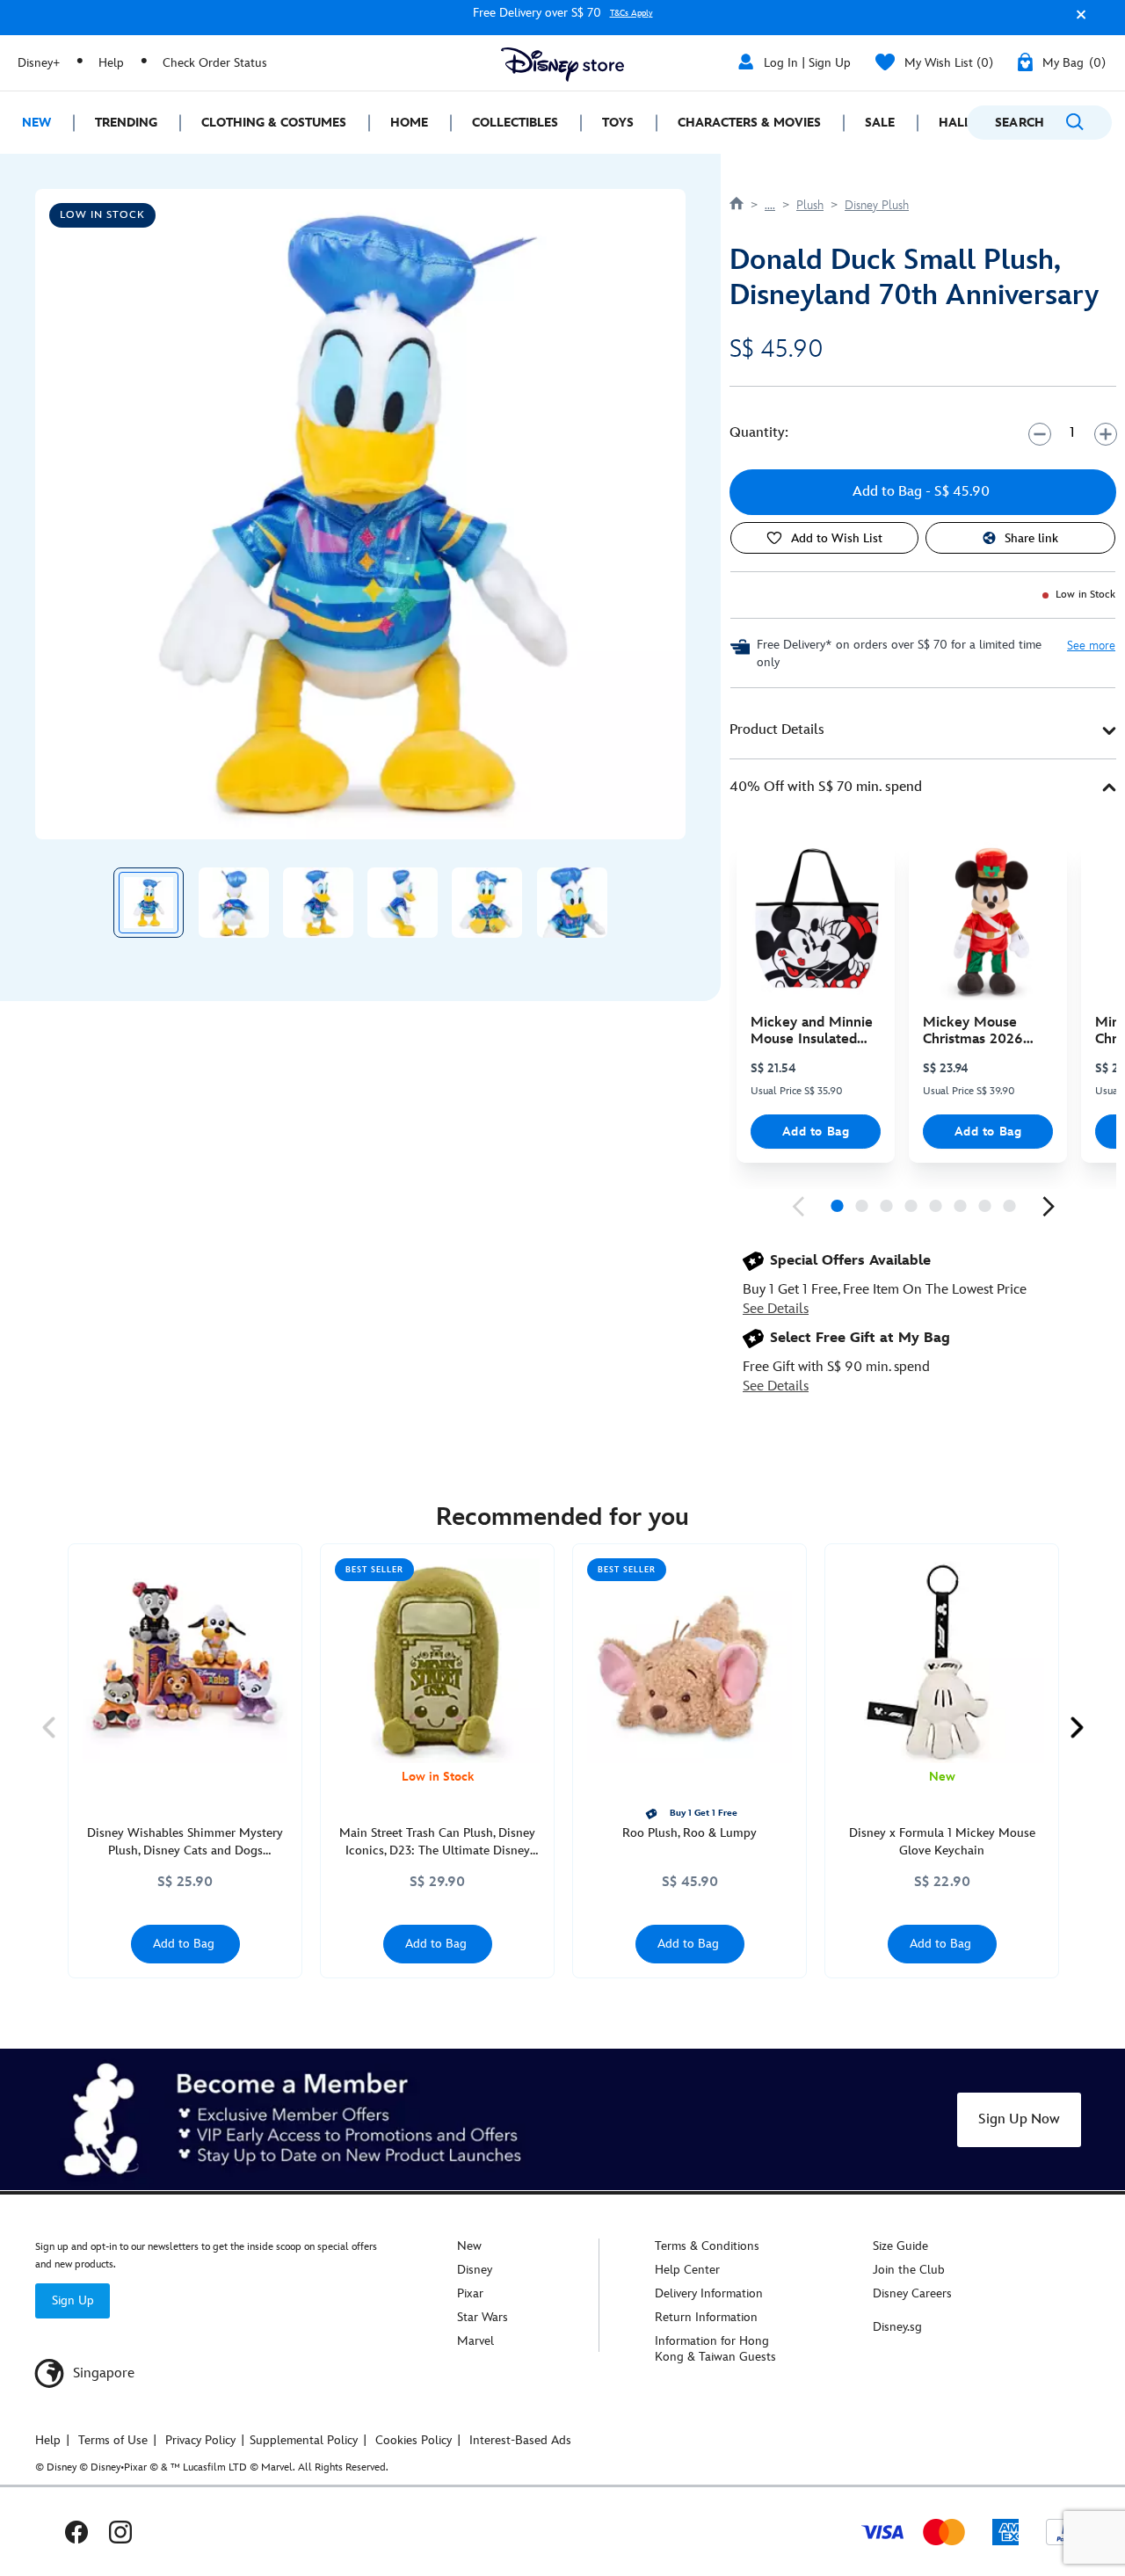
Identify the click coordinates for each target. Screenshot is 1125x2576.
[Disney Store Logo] (562, 65)
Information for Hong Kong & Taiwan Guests (715, 2349)
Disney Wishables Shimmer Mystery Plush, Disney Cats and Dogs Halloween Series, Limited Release (185, 1843)
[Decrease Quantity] (1039, 434)
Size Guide (900, 2246)
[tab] (923, 731)
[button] (1077, 21)
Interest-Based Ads (520, 2440)
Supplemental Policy (304, 2440)
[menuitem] (36, 123)
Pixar (470, 2293)
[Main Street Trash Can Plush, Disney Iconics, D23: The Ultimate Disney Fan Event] (437, 1661)
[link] (798, 1207)
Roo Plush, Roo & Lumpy (690, 1833)
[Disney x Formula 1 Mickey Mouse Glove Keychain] (942, 1661)
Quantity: (759, 433)
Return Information (706, 2317)
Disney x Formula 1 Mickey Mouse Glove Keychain (942, 1842)
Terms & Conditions (707, 2246)
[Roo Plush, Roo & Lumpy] (690, 1661)
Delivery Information (709, 2293)
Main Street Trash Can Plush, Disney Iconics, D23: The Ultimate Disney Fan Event (437, 1843)
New (469, 2246)
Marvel (475, 2341)
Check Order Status (215, 63)
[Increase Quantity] (1105, 434)
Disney (475, 2270)
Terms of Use (113, 2440)
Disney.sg (897, 2327)
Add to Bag (816, 1132)
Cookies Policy (414, 2440)
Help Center (687, 2270)
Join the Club (909, 2270)
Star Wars (483, 2317)
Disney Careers (912, 2293)
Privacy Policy (200, 2440)
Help (111, 63)
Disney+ (39, 63)
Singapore (102, 2373)
